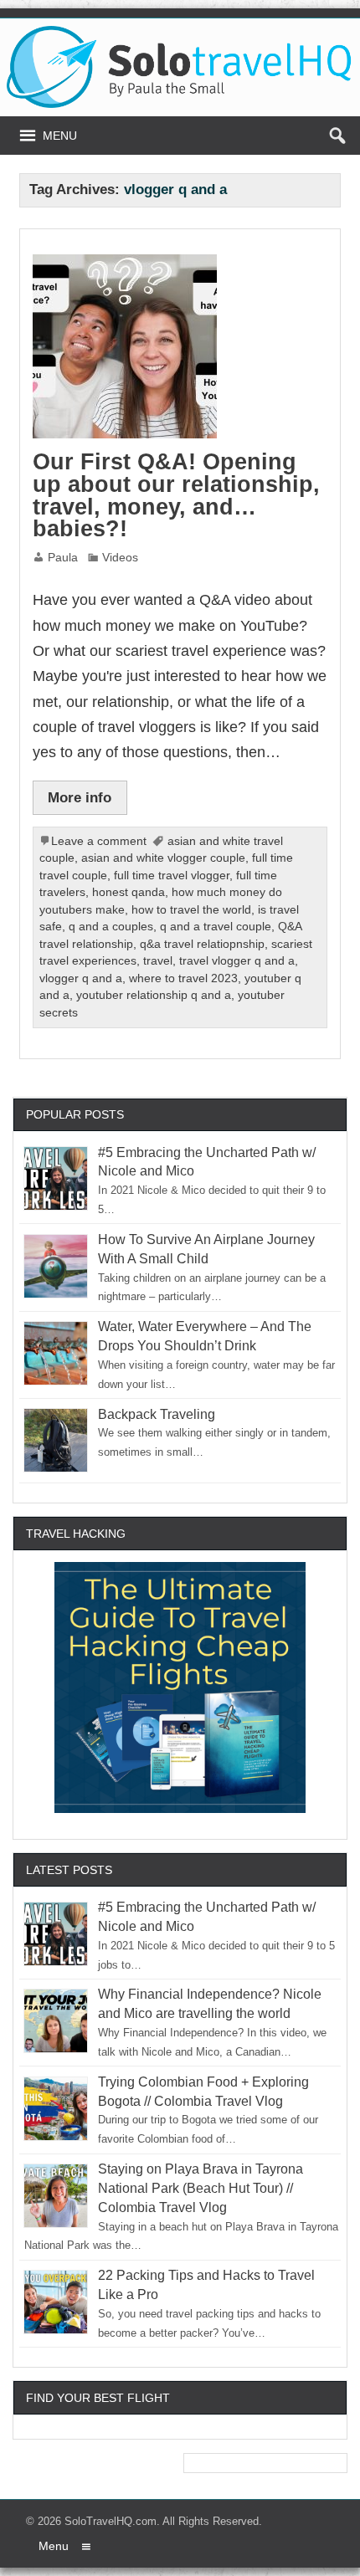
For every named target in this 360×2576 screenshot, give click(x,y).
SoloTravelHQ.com (111, 2521)
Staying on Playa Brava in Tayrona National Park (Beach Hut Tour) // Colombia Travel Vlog (201, 2188)
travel (158, 961)
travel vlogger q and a (237, 961)
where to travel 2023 (183, 978)
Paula (63, 558)
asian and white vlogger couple (163, 858)
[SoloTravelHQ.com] (180, 32)
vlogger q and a (81, 978)
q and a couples (111, 927)
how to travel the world (191, 910)
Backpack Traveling (157, 1414)
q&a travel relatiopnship (202, 944)
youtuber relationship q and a (154, 995)
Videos (120, 558)
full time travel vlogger (172, 876)
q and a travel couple (216, 927)
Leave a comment (99, 841)
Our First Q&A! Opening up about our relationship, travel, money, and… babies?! (176, 495)
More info (80, 797)
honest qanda (129, 892)
